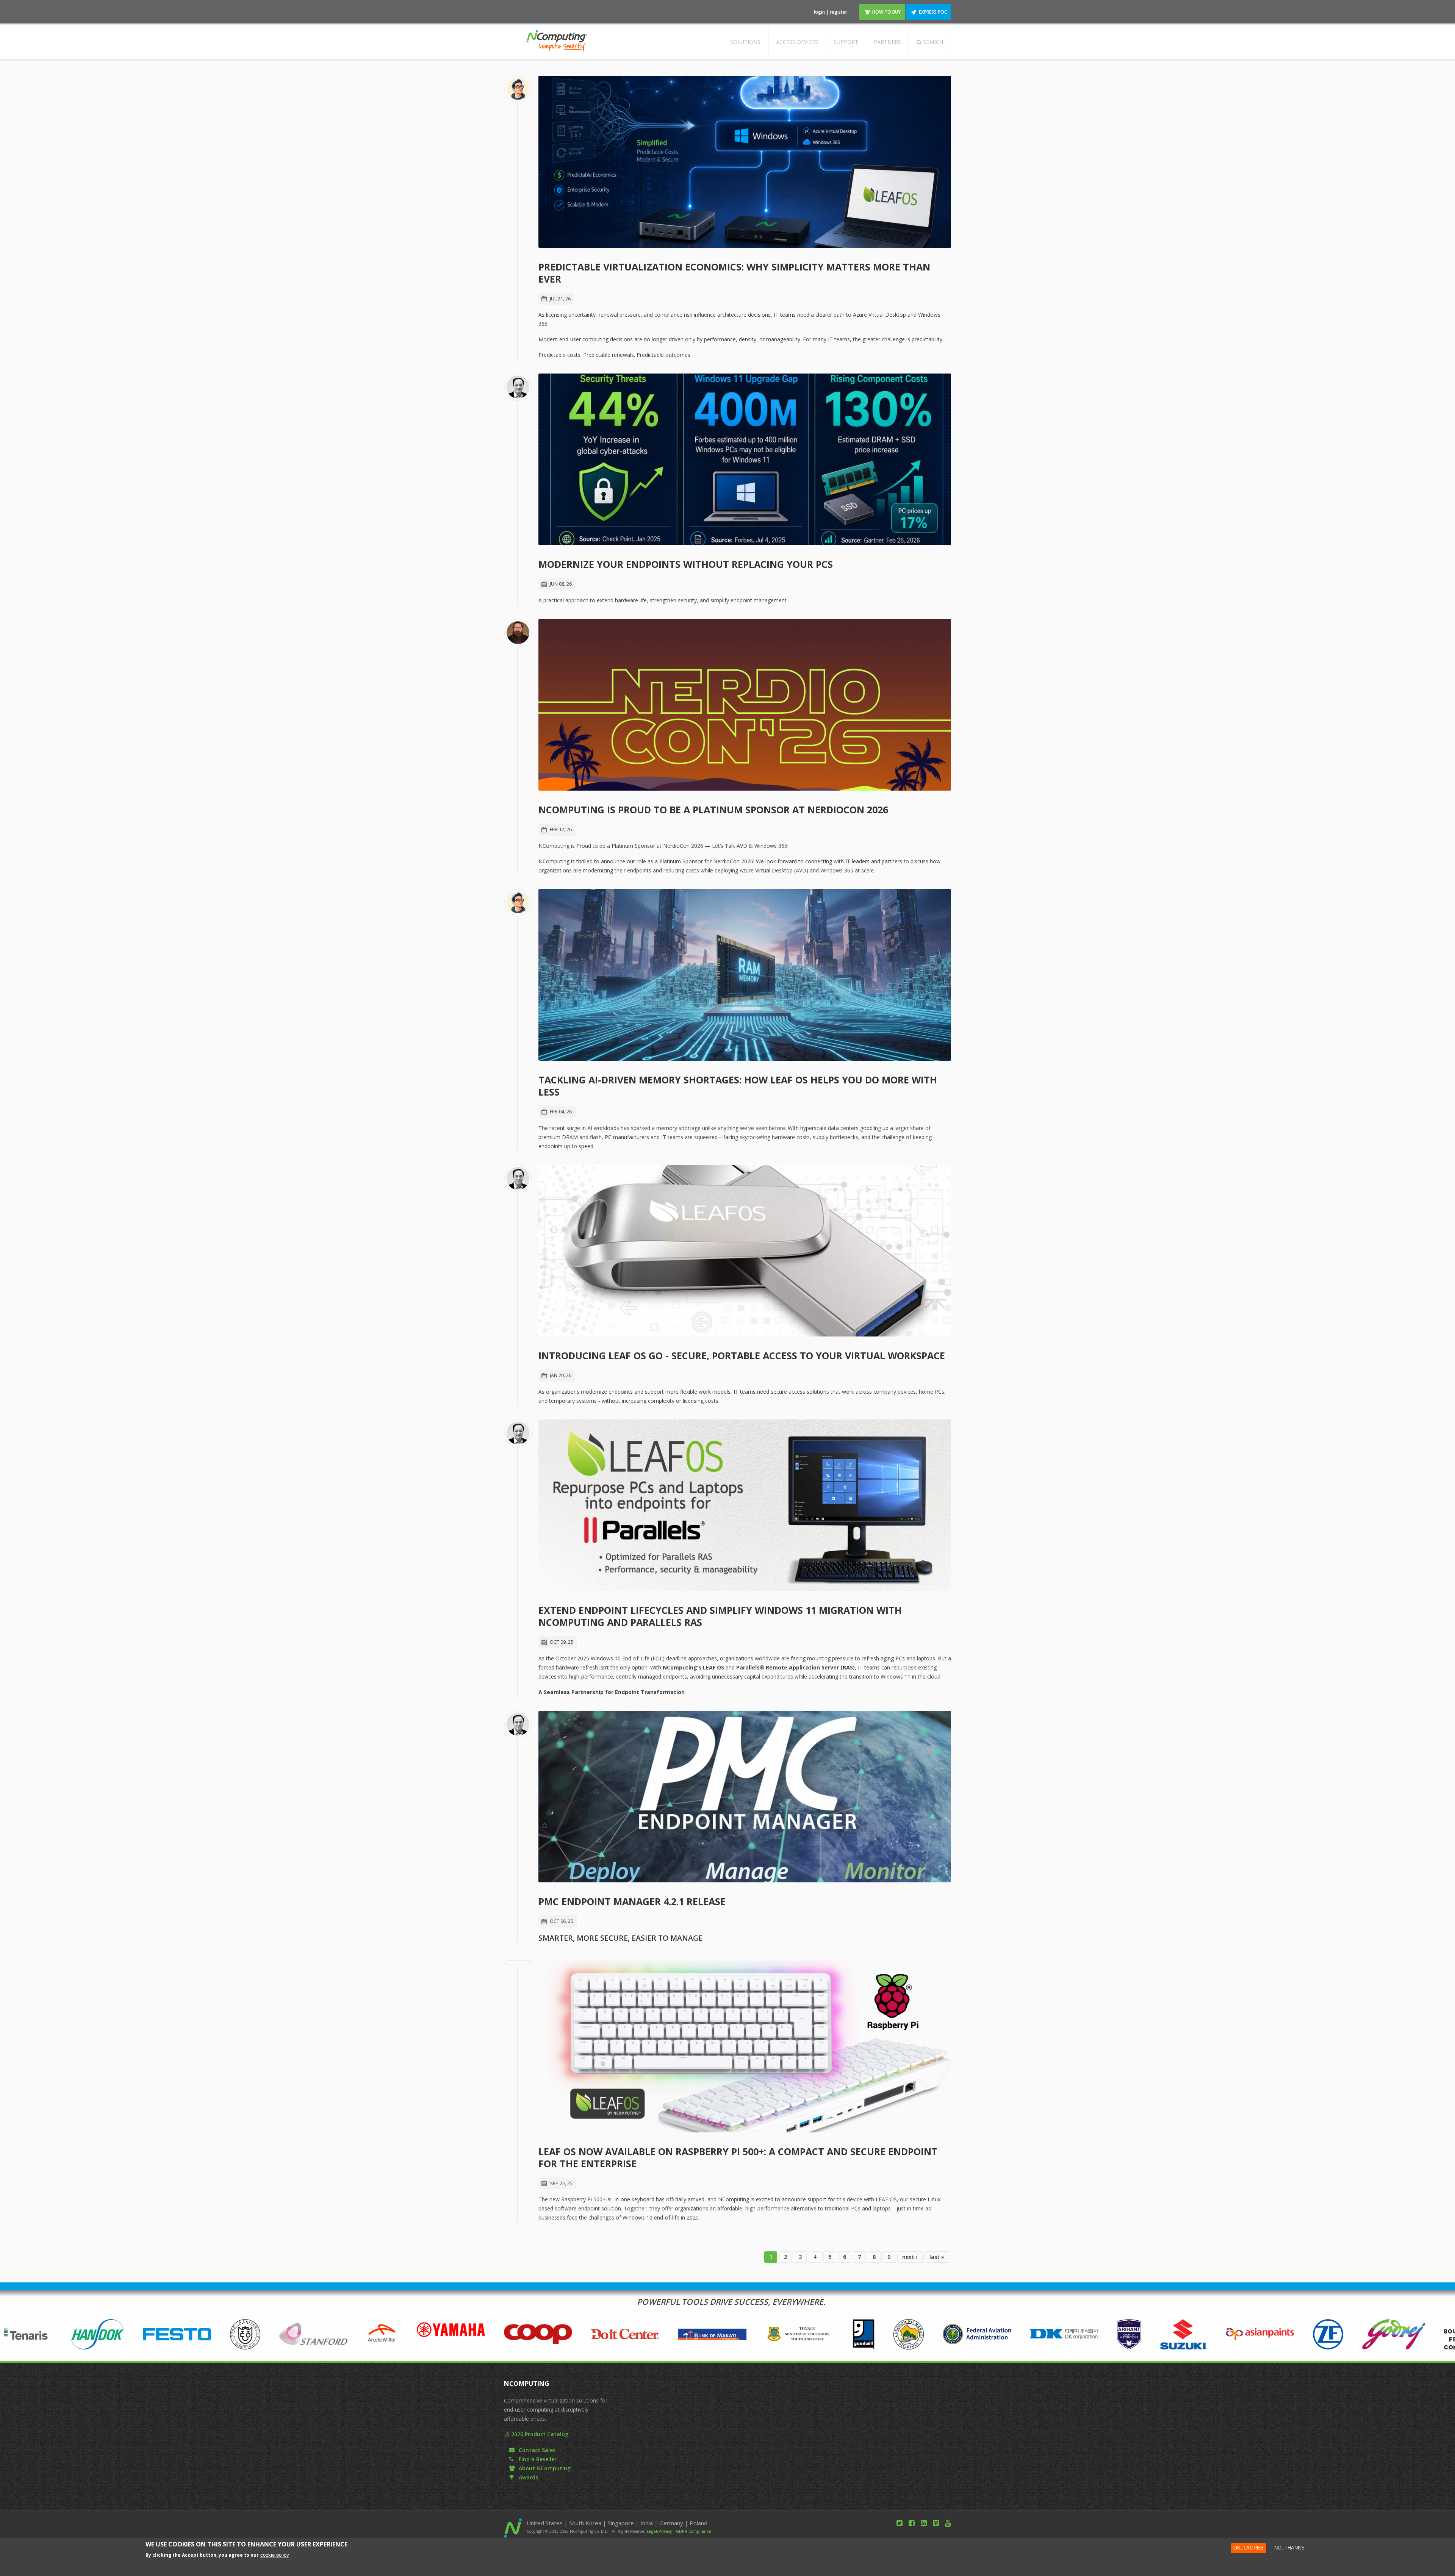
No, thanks (1289, 2548)
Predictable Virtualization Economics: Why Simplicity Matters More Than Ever (734, 273)
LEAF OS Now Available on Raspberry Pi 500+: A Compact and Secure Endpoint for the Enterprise (738, 2157)
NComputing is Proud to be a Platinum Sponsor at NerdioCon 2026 (713, 810)
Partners (887, 42)
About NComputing (545, 2468)
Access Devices (797, 42)
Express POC (933, 12)
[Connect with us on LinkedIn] (924, 2523)
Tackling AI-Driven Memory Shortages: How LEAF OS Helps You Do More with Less (738, 1086)
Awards (528, 2477)
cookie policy (275, 2555)
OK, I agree (1248, 2548)
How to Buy (886, 12)
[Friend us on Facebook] (912, 2523)
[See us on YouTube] (948, 2523)
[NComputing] (557, 46)
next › (910, 2257)
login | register (831, 12)
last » (937, 2257)
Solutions (745, 42)
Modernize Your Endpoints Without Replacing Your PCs (686, 564)
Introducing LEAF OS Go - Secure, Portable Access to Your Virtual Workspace (742, 1355)
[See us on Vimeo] (936, 2523)
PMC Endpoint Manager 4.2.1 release (632, 1901)
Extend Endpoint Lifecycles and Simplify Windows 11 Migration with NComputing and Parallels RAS (720, 1616)
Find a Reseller (538, 2459)
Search (932, 42)
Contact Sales (537, 2450)
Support (846, 42)
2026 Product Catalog (540, 2434)
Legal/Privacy (659, 2531)
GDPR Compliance (693, 2531)
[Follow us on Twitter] (900, 2523)
